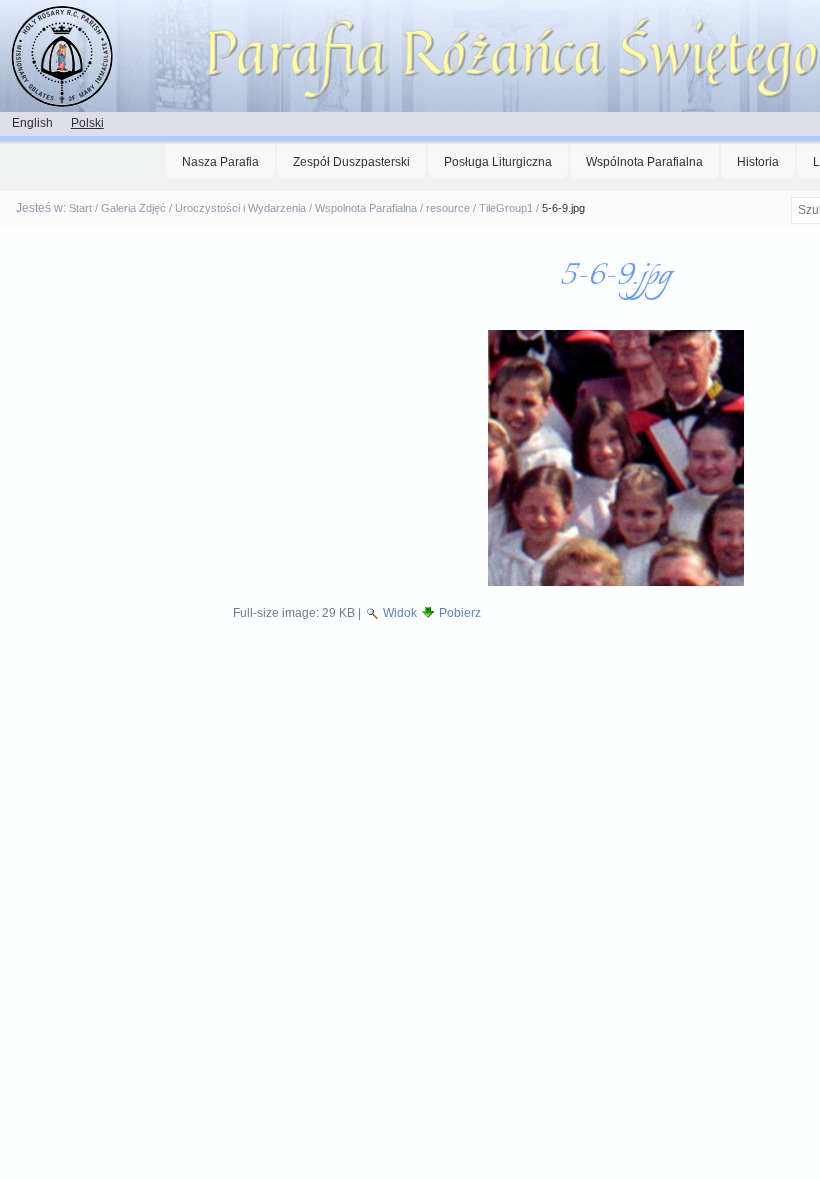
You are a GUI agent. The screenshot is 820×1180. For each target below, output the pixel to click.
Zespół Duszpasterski (351, 162)
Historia (758, 162)
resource (448, 208)
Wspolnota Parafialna (366, 208)
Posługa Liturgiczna (498, 162)
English (32, 123)
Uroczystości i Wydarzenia (240, 208)
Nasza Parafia (220, 162)
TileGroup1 (506, 208)
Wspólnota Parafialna (644, 162)
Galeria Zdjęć (133, 208)
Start (80, 208)
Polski (87, 123)
